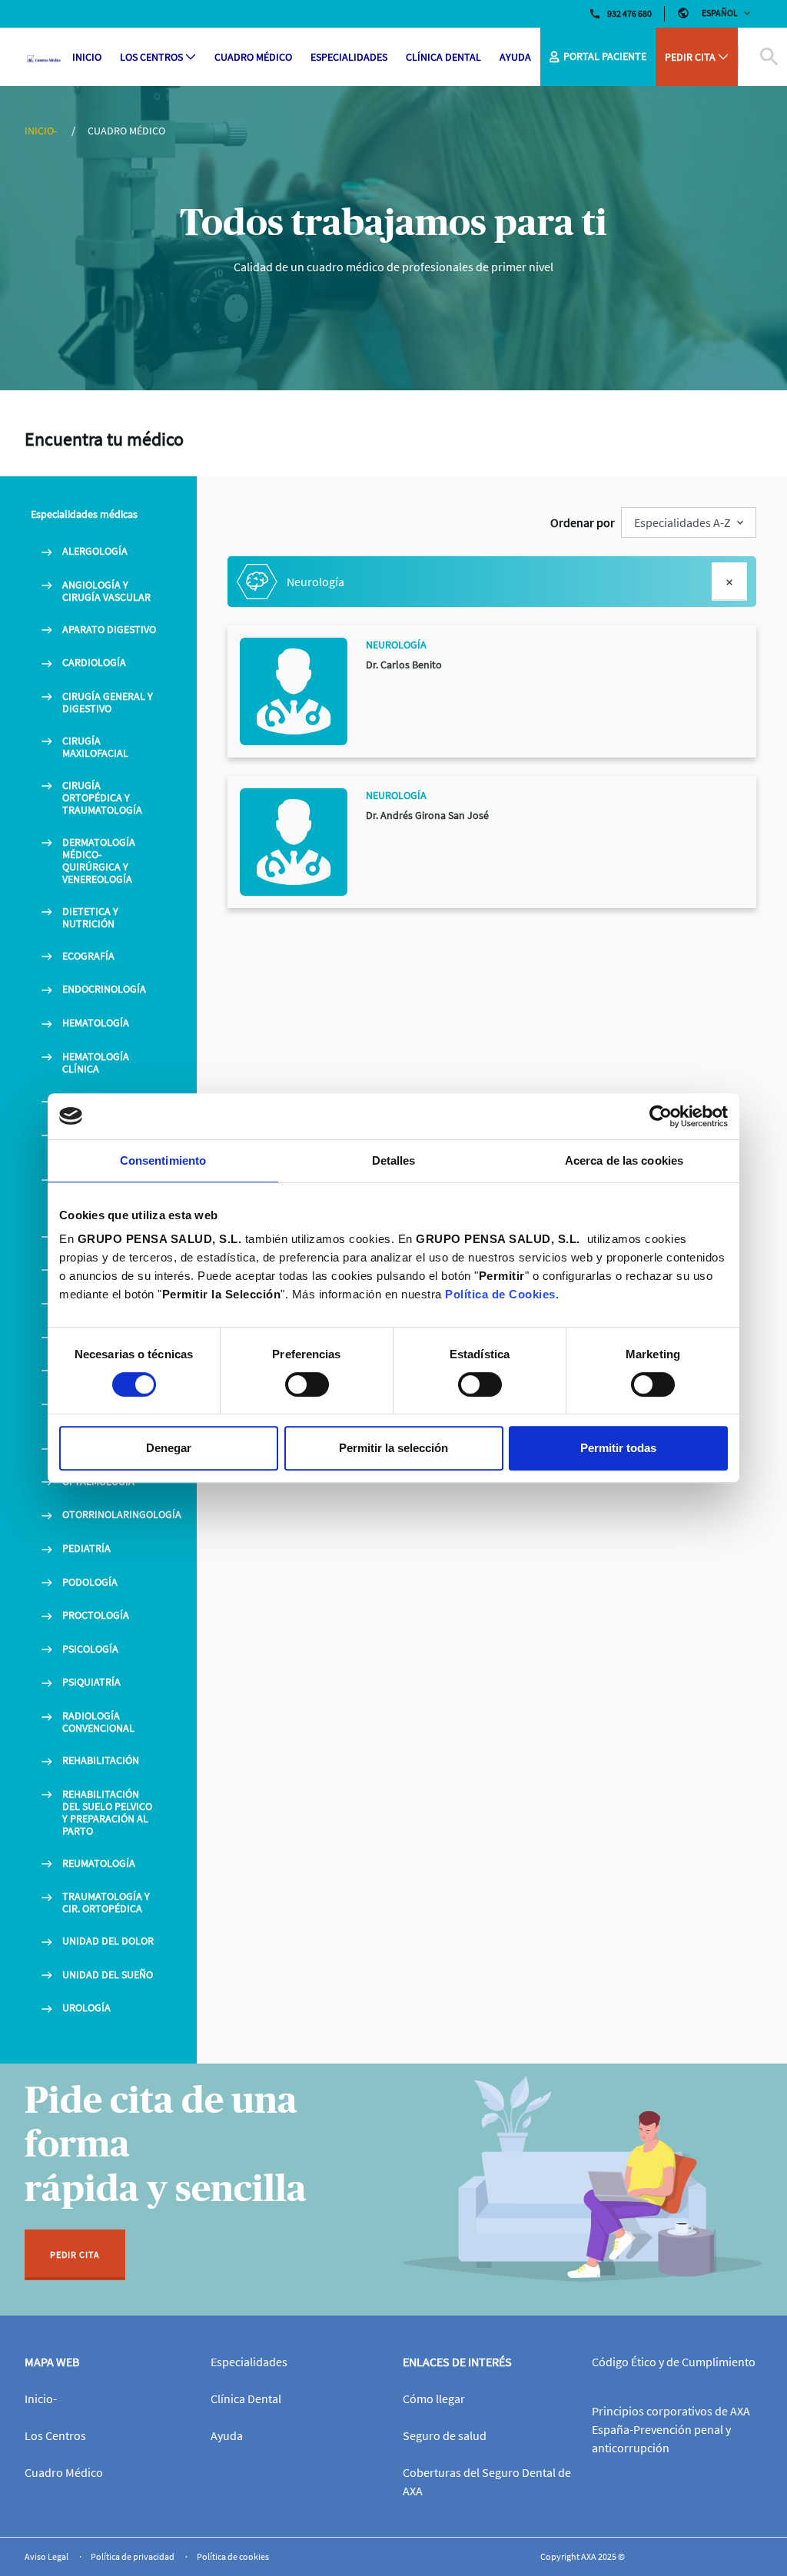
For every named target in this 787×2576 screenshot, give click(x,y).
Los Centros (55, 2435)
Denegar (169, 1448)
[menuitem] (87, 57)
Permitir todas (618, 1448)
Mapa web (52, 2362)
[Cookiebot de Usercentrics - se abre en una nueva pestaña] (661, 1116)
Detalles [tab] (394, 1160)
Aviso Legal (47, 2556)
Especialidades (249, 2362)
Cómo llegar (434, 2399)
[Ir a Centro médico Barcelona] (44, 57)
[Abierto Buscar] (750, 57)
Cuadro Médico (64, 2472)
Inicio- (42, 131)
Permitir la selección (393, 1448)
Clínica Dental (246, 2399)
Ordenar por (583, 522)
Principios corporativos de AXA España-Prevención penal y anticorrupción (671, 2429)
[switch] (307, 1384)
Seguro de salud (445, 2435)
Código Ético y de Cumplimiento (674, 2362)
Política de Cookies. (502, 1294)
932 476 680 (629, 13)
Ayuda (227, 2435)
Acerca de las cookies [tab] (624, 1160)
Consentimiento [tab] (163, 1160)
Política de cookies (233, 2556)
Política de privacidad (133, 2556)
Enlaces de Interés (457, 2362)
